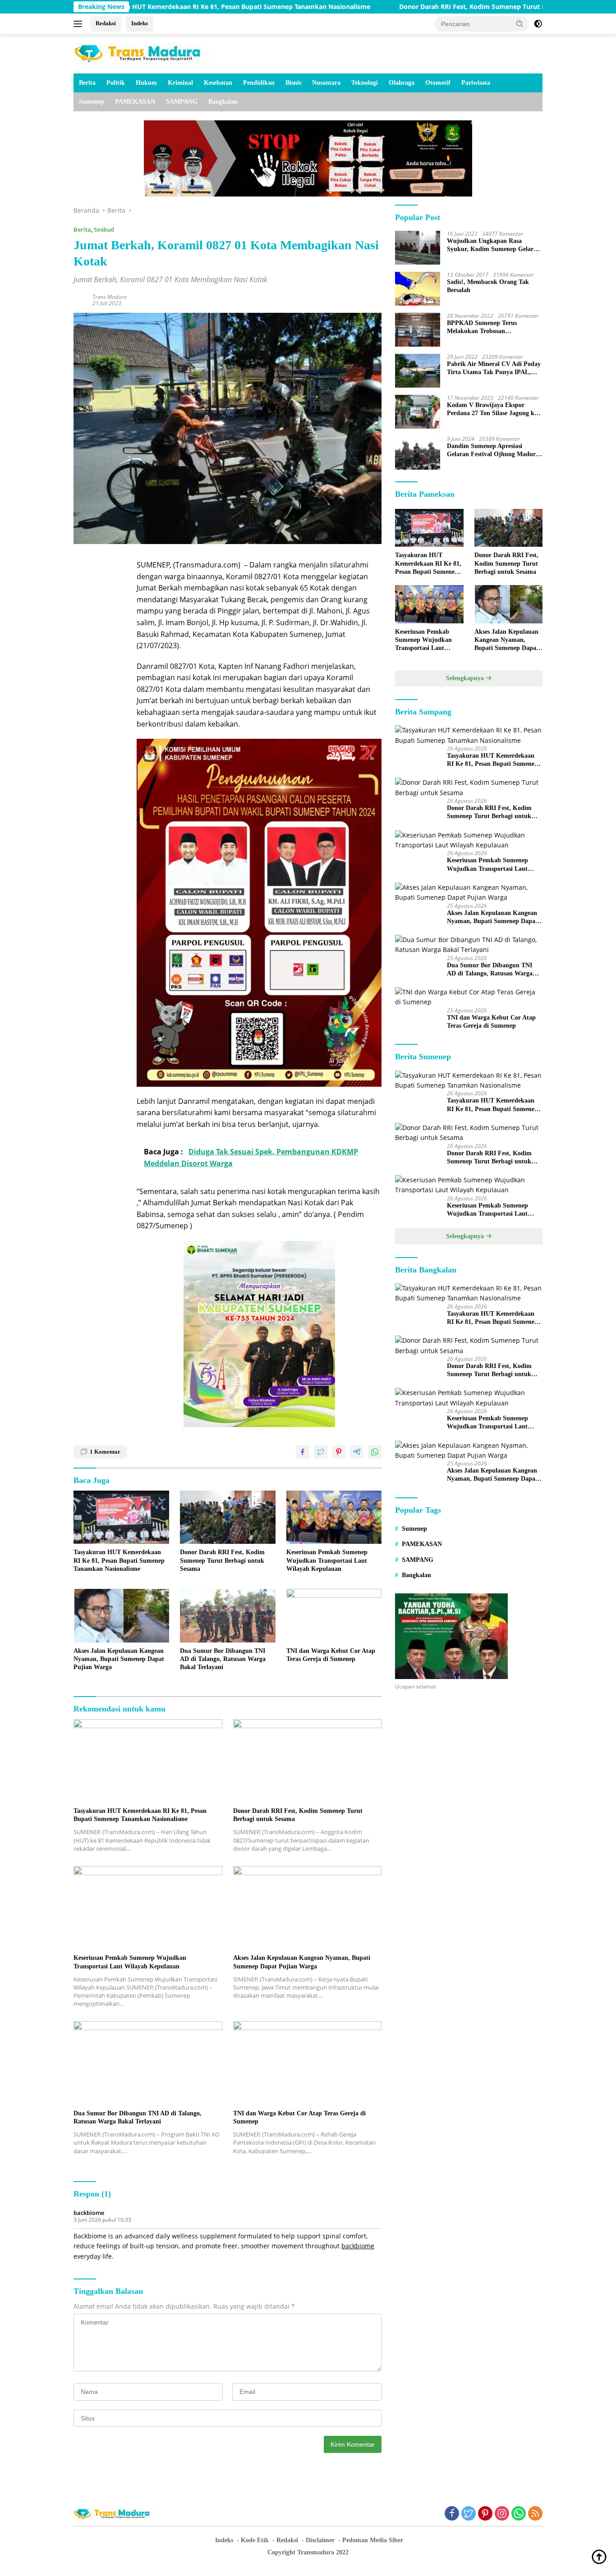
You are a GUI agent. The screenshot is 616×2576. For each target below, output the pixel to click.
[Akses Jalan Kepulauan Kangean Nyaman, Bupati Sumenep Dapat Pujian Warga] (121, 1616)
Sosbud (104, 229)
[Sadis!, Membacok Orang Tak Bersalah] (418, 289)
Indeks (140, 23)
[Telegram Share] (357, 1452)
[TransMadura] (141, 53)
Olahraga (402, 83)
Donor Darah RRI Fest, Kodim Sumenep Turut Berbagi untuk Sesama (405, 7)
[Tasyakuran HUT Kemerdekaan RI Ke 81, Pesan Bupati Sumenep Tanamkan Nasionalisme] (121, 1517)
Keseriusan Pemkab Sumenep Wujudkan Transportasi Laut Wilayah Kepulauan (327, 1560)
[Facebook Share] (303, 1452)
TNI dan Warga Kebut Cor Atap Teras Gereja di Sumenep (331, 1655)
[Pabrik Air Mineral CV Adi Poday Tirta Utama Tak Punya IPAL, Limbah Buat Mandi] (418, 371)
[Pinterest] (485, 2514)
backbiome (89, 2213)
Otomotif (438, 83)
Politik (116, 83)
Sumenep (92, 102)
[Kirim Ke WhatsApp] (375, 1452)
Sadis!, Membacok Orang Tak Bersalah (488, 286)
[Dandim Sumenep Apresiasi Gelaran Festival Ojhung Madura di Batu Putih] (418, 453)
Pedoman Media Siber (373, 2540)
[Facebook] (452, 2514)
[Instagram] (502, 2514)
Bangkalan (223, 102)
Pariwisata (476, 83)
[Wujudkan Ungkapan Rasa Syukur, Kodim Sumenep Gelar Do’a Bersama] (418, 248)
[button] (520, 23)
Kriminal (180, 83)
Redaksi (106, 23)
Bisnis (293, 83)
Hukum (146, 83)
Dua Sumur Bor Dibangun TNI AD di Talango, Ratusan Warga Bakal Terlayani (223, 1659)
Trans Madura (110, 297)
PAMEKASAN (135, 102)
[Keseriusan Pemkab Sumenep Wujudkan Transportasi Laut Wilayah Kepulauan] (334, 1517)
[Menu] (80, 24)
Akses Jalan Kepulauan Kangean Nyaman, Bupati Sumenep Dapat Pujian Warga (119, 1659)
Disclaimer (320, 2540)
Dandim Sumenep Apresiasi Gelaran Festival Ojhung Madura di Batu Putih (493, 451)
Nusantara (326, 83)
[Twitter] (469, 2514)
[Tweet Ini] (321, 1452)
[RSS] (535, 2514)
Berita (87, 83)
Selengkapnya (466, 678)
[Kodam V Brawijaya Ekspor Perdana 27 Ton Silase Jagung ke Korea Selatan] (418, 412)
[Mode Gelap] (538, 24)
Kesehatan (218, 83)
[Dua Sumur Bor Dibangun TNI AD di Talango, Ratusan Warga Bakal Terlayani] (228, 1616)
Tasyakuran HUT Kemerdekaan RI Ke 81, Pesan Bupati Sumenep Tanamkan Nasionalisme (119, 1560)
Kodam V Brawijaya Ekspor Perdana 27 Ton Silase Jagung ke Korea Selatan (492, 410)
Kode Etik (255, 2540)
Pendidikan (259, 83)
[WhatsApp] (519, 2514)
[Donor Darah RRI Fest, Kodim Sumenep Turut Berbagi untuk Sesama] (228, 1517)
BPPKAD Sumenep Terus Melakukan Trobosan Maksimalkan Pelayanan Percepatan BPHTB (482, 327)
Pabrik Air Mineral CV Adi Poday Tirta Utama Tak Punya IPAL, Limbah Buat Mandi (494, 368)
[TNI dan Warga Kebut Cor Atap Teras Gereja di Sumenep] (334, 1616)
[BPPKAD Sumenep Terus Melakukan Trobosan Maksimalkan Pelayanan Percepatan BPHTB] (418, 330)
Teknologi (365, 83)
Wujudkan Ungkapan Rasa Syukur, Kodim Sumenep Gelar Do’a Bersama (490, 245)
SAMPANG (182, 102)
